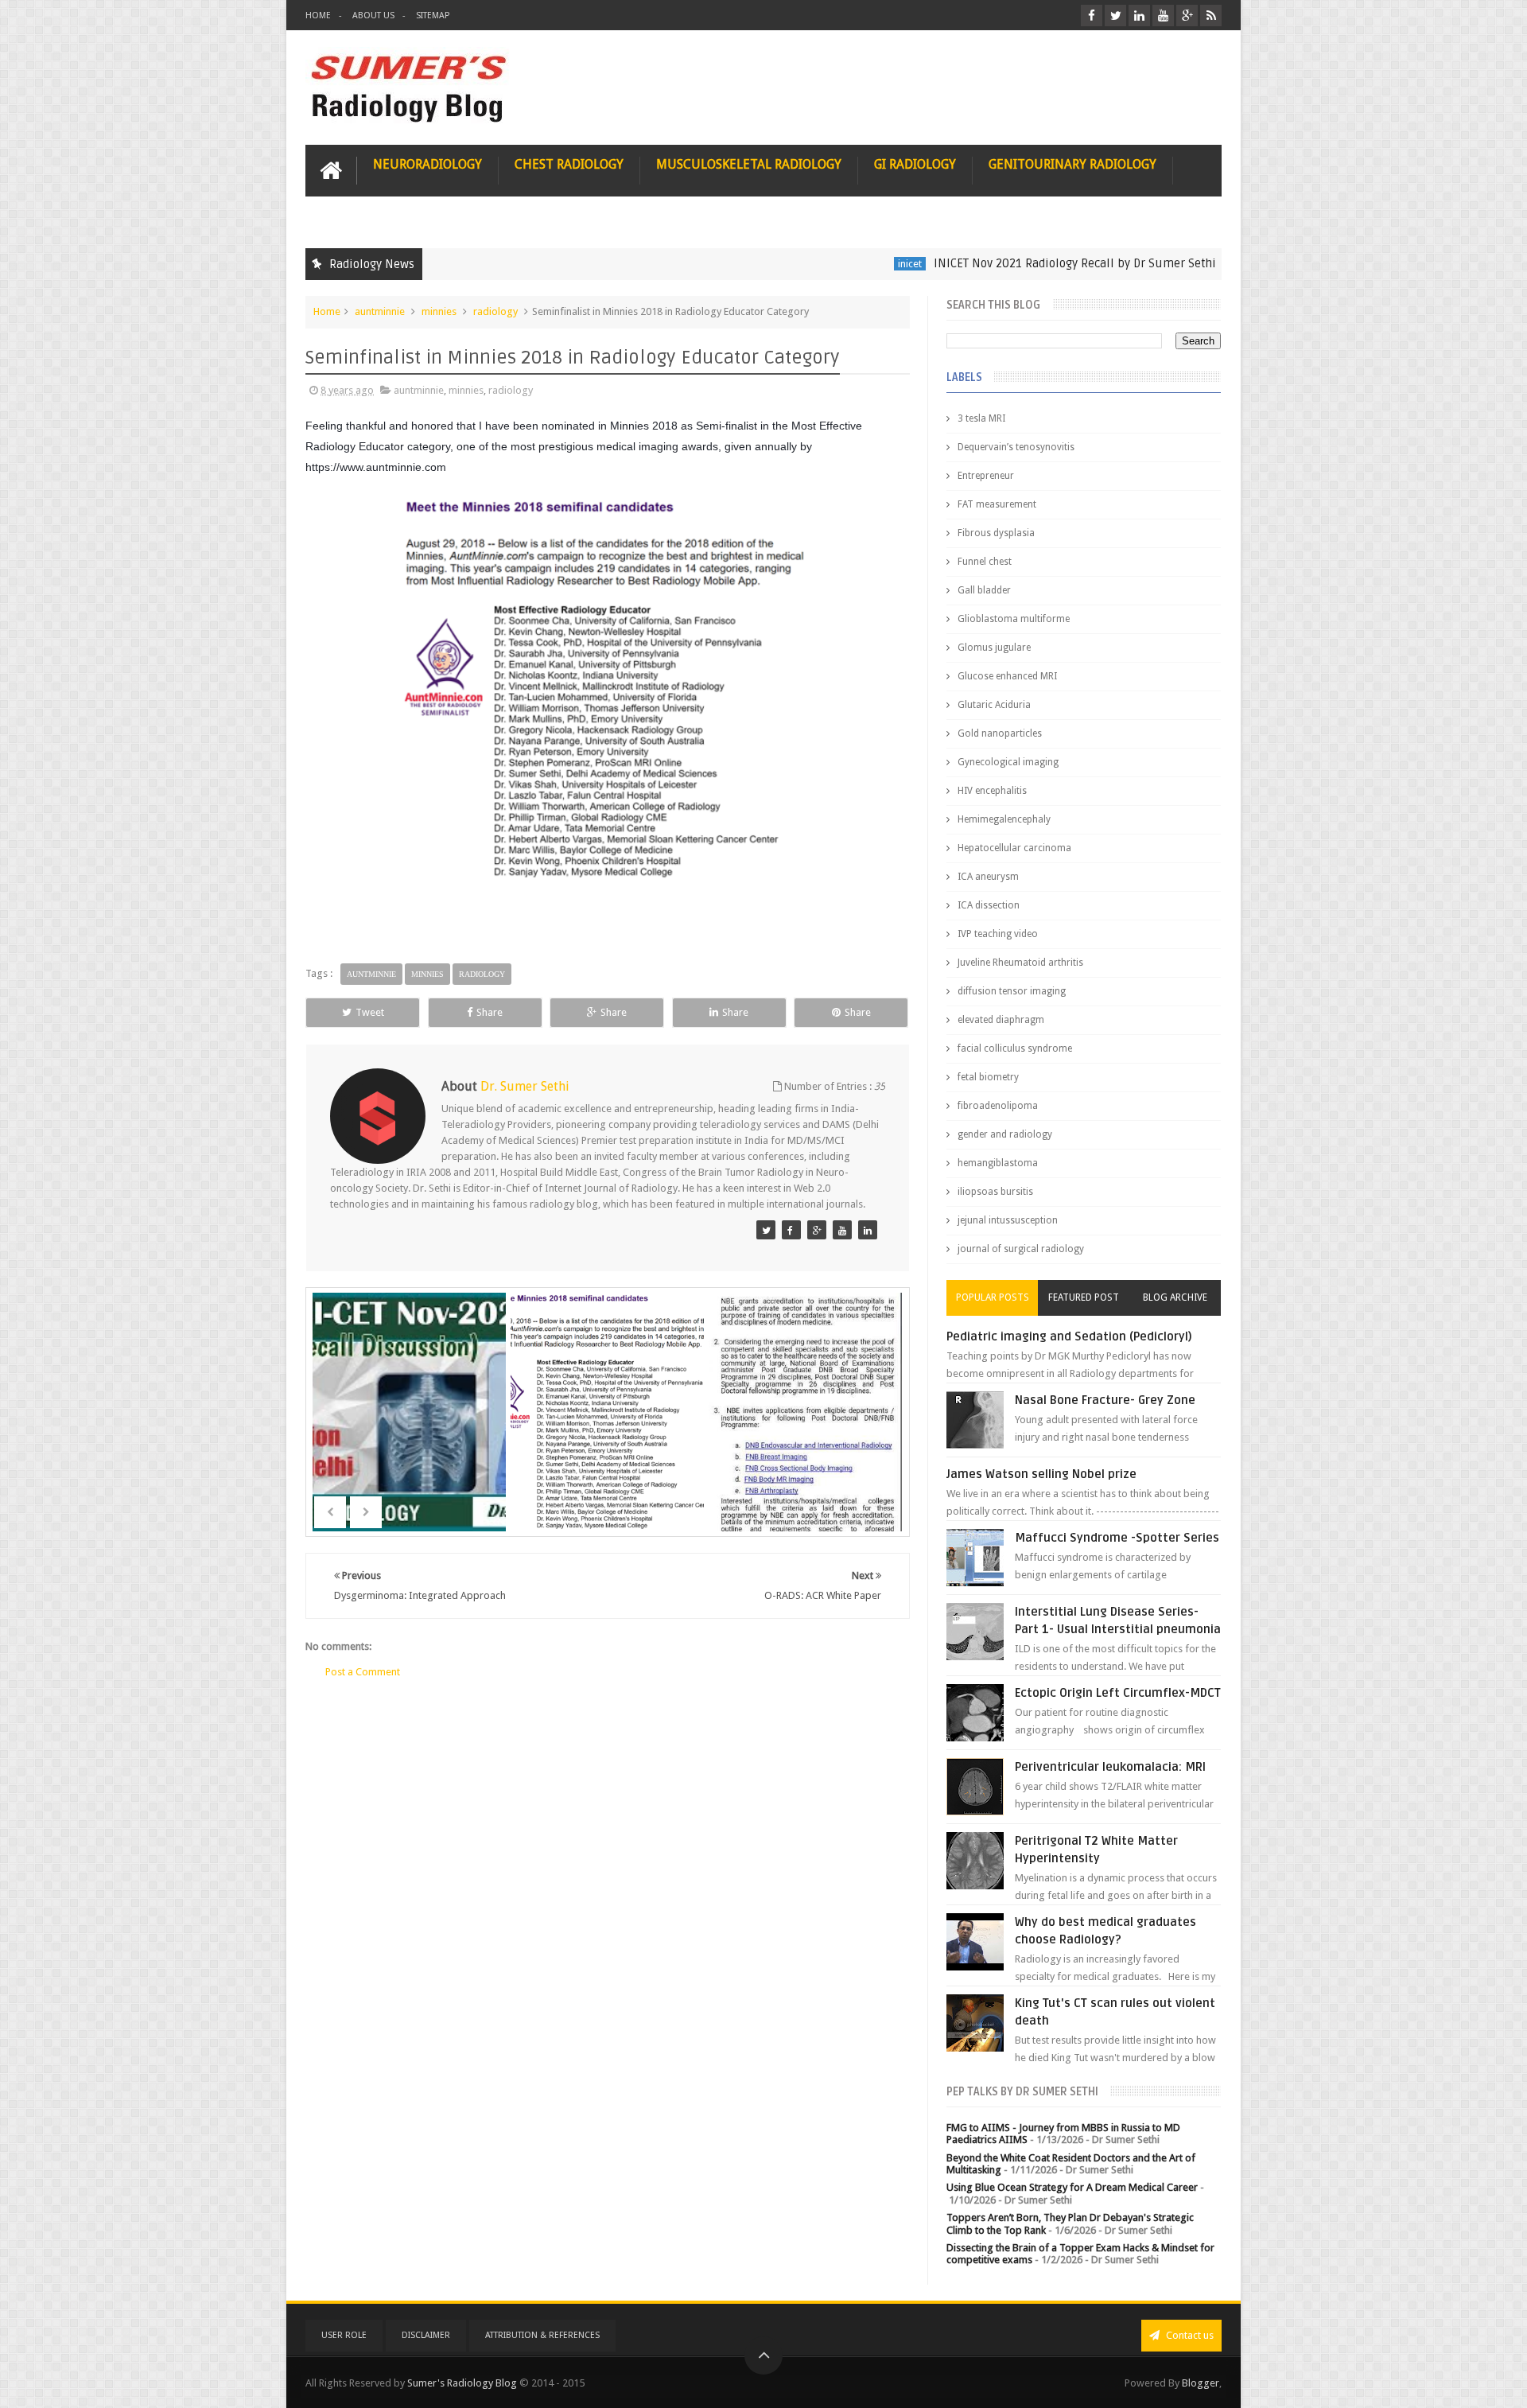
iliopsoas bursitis (995, 1192)
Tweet (370, 1012)
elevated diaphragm (1001, 1020)
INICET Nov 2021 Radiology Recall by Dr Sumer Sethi (995, 263)
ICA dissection (989, 905)
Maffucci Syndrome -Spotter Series (1117, 1538)
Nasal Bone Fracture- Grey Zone (1105, 1400)
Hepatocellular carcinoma (1014, 848)
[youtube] (1163, 16)
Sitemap (433, 16)
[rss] (1211, 16)
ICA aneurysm (988, 877)
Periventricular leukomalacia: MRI (1110, 1767)
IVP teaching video (998, 934)
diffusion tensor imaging (1012, 991)
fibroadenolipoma (998, 1106)
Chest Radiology (569, 164)
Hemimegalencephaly (1004, 819)
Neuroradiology (427, 164)
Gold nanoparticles (1000, 733)
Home (318, 16)
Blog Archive (1175, 1297)
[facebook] (1092, 16)
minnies (439, 311)
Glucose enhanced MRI (1007, 676)
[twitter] (1115, 16)
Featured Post (1084, 1297)
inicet (830, 264)
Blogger (1201, 2383)
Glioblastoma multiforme (1014, 619)
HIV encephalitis (992, 791)
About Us (373, 16)
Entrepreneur (986, 476)
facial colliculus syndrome (1015, 1048)
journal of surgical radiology (1021, 1249)
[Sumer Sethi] (766, 1230)
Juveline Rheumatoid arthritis (1020, 963)
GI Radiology (915, 164)
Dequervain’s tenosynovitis (1016, 447)
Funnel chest (985, 562)
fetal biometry (988, 1077)
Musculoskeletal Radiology (749, 164)
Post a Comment (363, 1672)
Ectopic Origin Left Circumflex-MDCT (1118, 1693)
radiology (495, 311)
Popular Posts (993, 1297)
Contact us (1189, 2335)
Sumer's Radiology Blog (462, 2383)
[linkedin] (1139, 16)
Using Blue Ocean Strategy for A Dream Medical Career (1072, 2187)
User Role (344, 2335)
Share (490, 1012)
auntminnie (1189, 264)
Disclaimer (426, 2335)
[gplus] (1187, 16)
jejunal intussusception (1008, 1220)
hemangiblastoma (998, 1163)
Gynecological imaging (1008, 762)
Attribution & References (542, 2335)
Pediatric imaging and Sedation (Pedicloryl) (1069, 1336)
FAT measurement (997, 504)
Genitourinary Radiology (1072, 164)
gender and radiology (1005, 1134)
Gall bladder (984, 590)
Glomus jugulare (994, 648)
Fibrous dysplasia (996, 533)
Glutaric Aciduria (994, 705)
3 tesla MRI (981, 418)
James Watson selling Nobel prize (1041, 1474)
